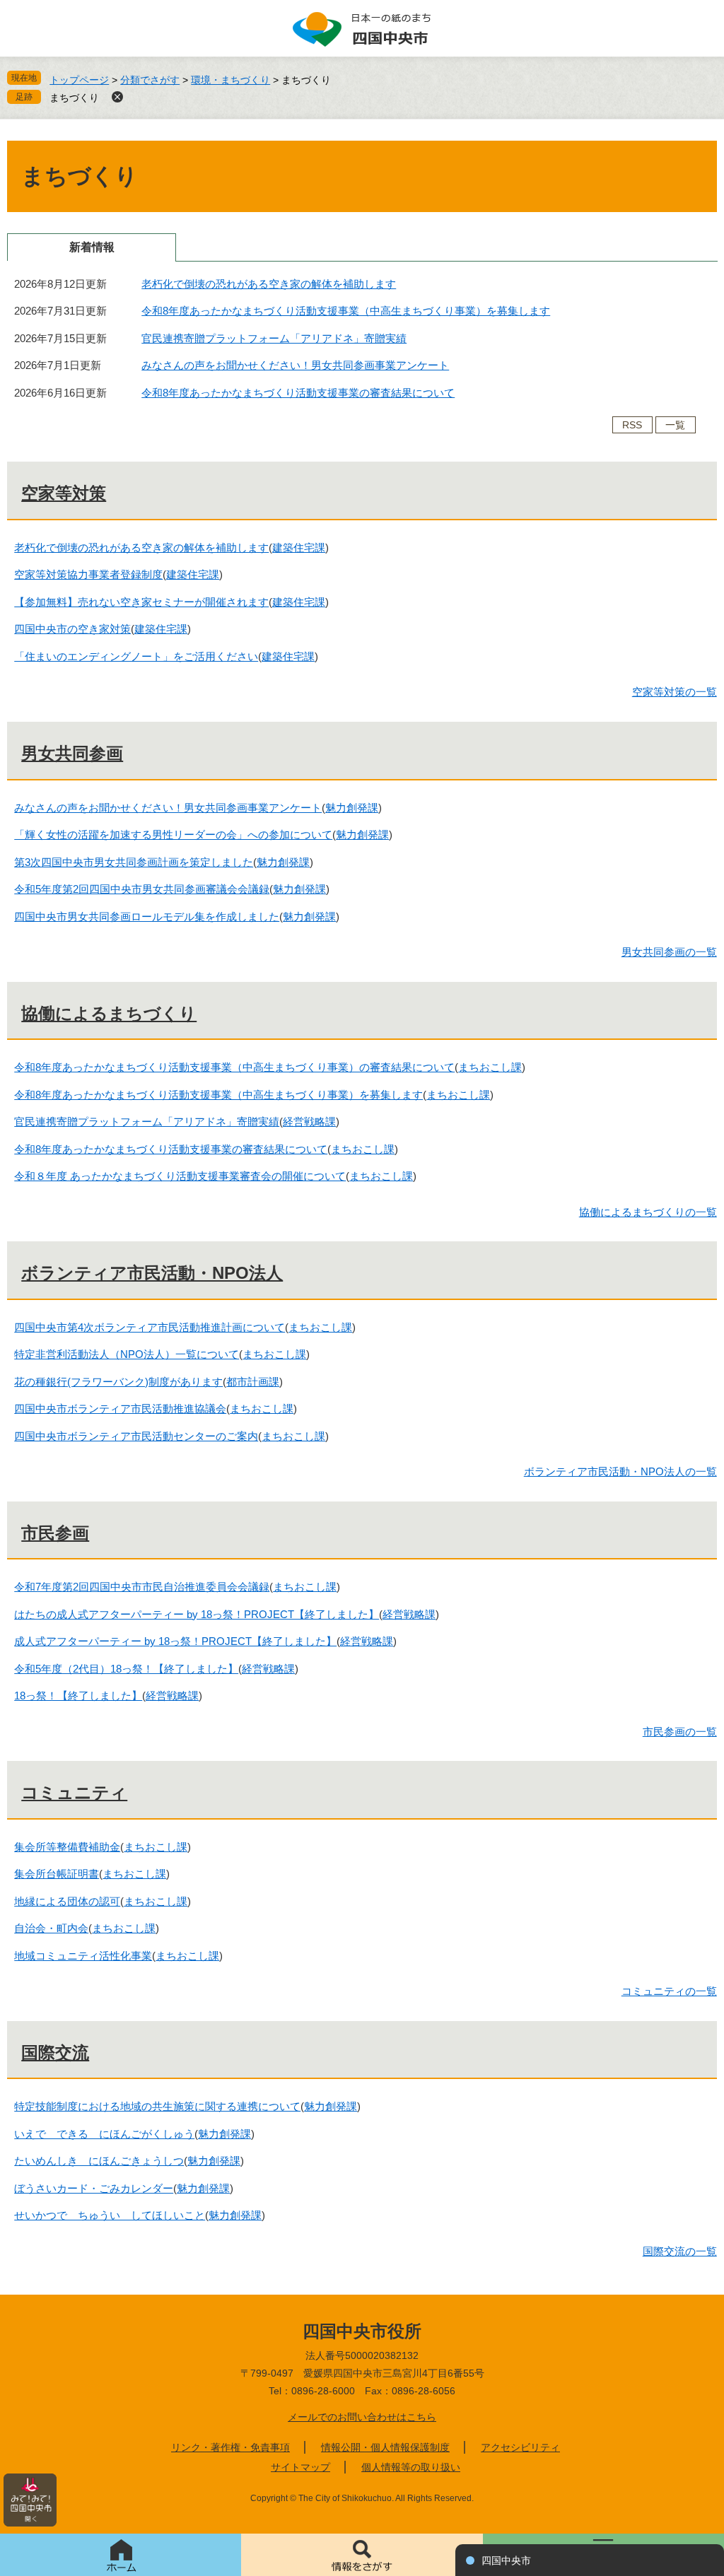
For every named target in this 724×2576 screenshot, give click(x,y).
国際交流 (55, 2053)
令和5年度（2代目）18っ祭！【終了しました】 (126, 1669)
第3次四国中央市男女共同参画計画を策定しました (134, 862)
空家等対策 (64, 493)
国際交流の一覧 (680, 2251)
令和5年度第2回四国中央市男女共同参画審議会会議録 (142, 889)
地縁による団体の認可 (67, 1901)
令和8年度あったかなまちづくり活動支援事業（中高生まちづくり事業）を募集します (346, 311)
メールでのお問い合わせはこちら (362, 2417)
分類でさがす (150, 80)
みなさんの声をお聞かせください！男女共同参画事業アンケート (295, 365)
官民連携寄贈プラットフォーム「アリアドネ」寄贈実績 (274, 338)
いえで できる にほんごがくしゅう (104, 2134)
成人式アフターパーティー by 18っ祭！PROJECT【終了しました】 (175, 1641)
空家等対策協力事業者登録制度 (88, 574)
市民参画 (55, 1533)
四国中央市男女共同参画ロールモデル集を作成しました (147, 917)
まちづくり (74, 98)
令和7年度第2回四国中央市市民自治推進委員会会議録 (142, 1587)
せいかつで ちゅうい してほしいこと (110, 2215)
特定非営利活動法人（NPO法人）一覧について (127, 1354)
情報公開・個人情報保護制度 (385, 2447)
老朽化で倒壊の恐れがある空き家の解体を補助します (269, 284)
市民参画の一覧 (680, 1732)
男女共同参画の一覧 (669, 952)
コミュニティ (74, 1792)
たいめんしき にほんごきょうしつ (99, 2161)
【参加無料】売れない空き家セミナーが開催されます (141, 602)
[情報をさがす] (362, 2555)
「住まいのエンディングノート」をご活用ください (136, 656)
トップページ (79, 80)
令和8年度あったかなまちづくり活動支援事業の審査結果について (298, 393)
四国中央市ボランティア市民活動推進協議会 (120, 1409)
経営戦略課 (309, 1122)
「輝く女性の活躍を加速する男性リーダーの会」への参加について (173, 835)
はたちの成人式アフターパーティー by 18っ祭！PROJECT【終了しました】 (197, 1614)
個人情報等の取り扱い (411, 2467)
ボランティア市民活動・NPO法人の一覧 (620, 1471)
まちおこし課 (490, 1067)
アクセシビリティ (520, 2447)
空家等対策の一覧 (675, 692)
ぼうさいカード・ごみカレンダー (94, 2188)
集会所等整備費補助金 (67, 1847)
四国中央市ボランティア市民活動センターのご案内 (136, 1436)
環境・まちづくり (230, 80)
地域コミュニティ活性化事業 (83, 1956)
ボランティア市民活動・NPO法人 (152, 1273)
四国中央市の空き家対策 (72, 629)
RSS (632, 425)
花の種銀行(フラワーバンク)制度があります (118, 1382)
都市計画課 (253, 1382)
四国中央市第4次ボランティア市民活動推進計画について (150, 1327)
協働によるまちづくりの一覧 (648, 1212)
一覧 (675, 425)
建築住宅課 (299, 548)
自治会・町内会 (51, 1928)
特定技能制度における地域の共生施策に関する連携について (157, 2106)
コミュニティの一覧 (669, 1991)
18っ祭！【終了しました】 (78, 1696)
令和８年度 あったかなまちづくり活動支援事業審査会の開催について (180, 1176)
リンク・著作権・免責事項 (230, 2447)
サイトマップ (300, 2467)
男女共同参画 (72, 753)
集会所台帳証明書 (57, 1874)
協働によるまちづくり (109, 1013)
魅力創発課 (352, 808)
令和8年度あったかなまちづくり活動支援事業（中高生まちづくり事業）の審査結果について (234, 1067)
